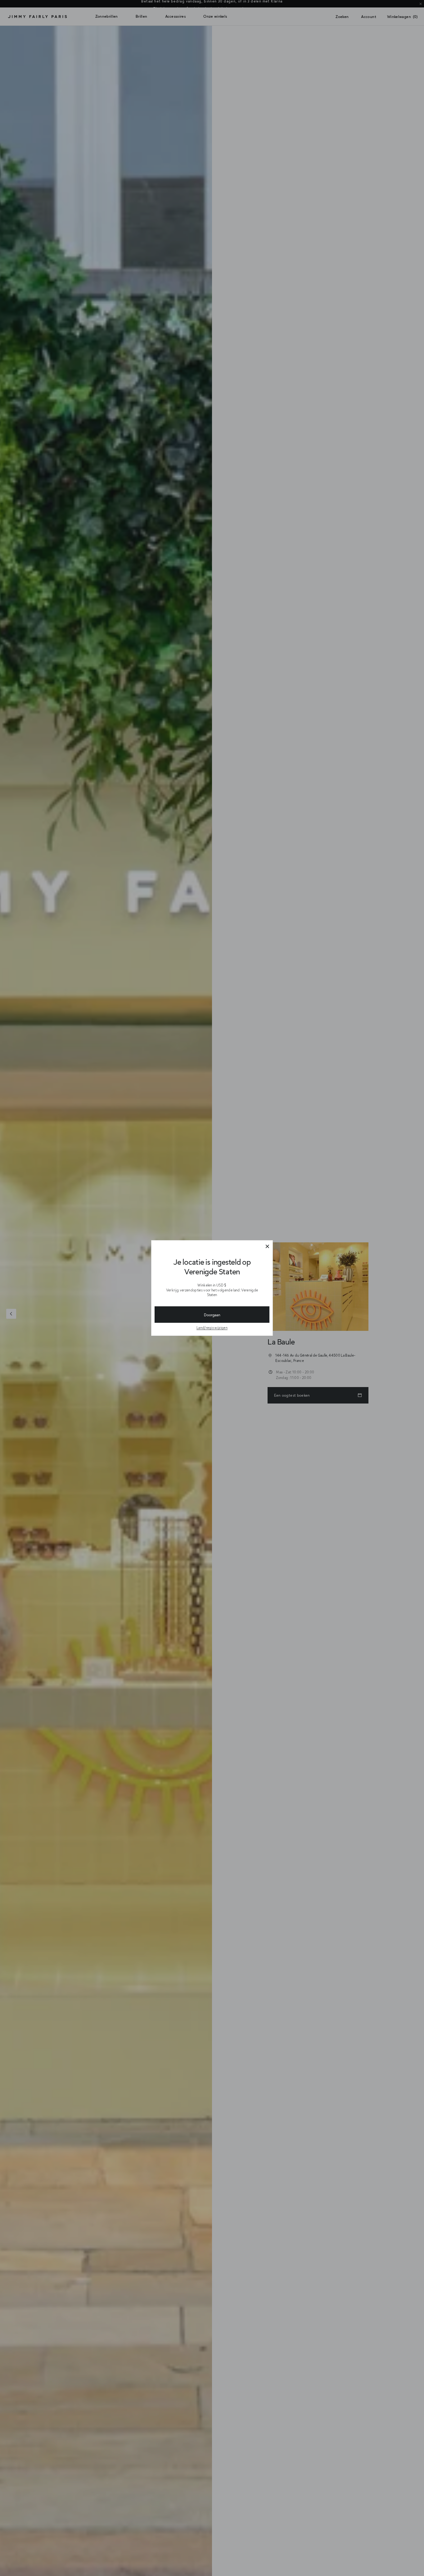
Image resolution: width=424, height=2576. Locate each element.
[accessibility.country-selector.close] (267, 1247)
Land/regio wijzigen (212, 1328)
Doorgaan (212, 1315)
